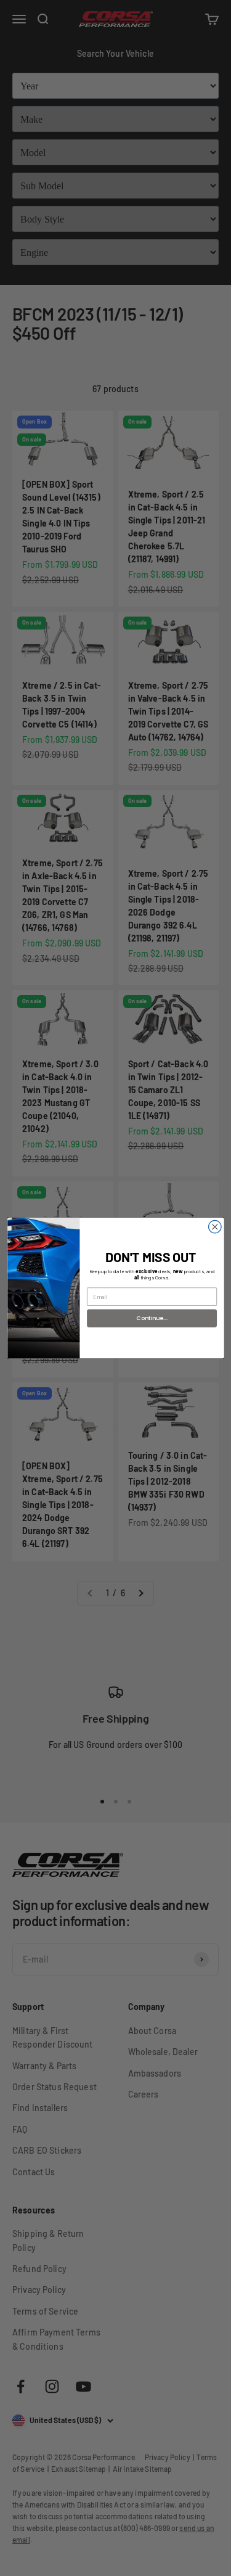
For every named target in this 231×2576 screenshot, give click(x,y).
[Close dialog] (215, 1227)
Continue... (152, 1318)
